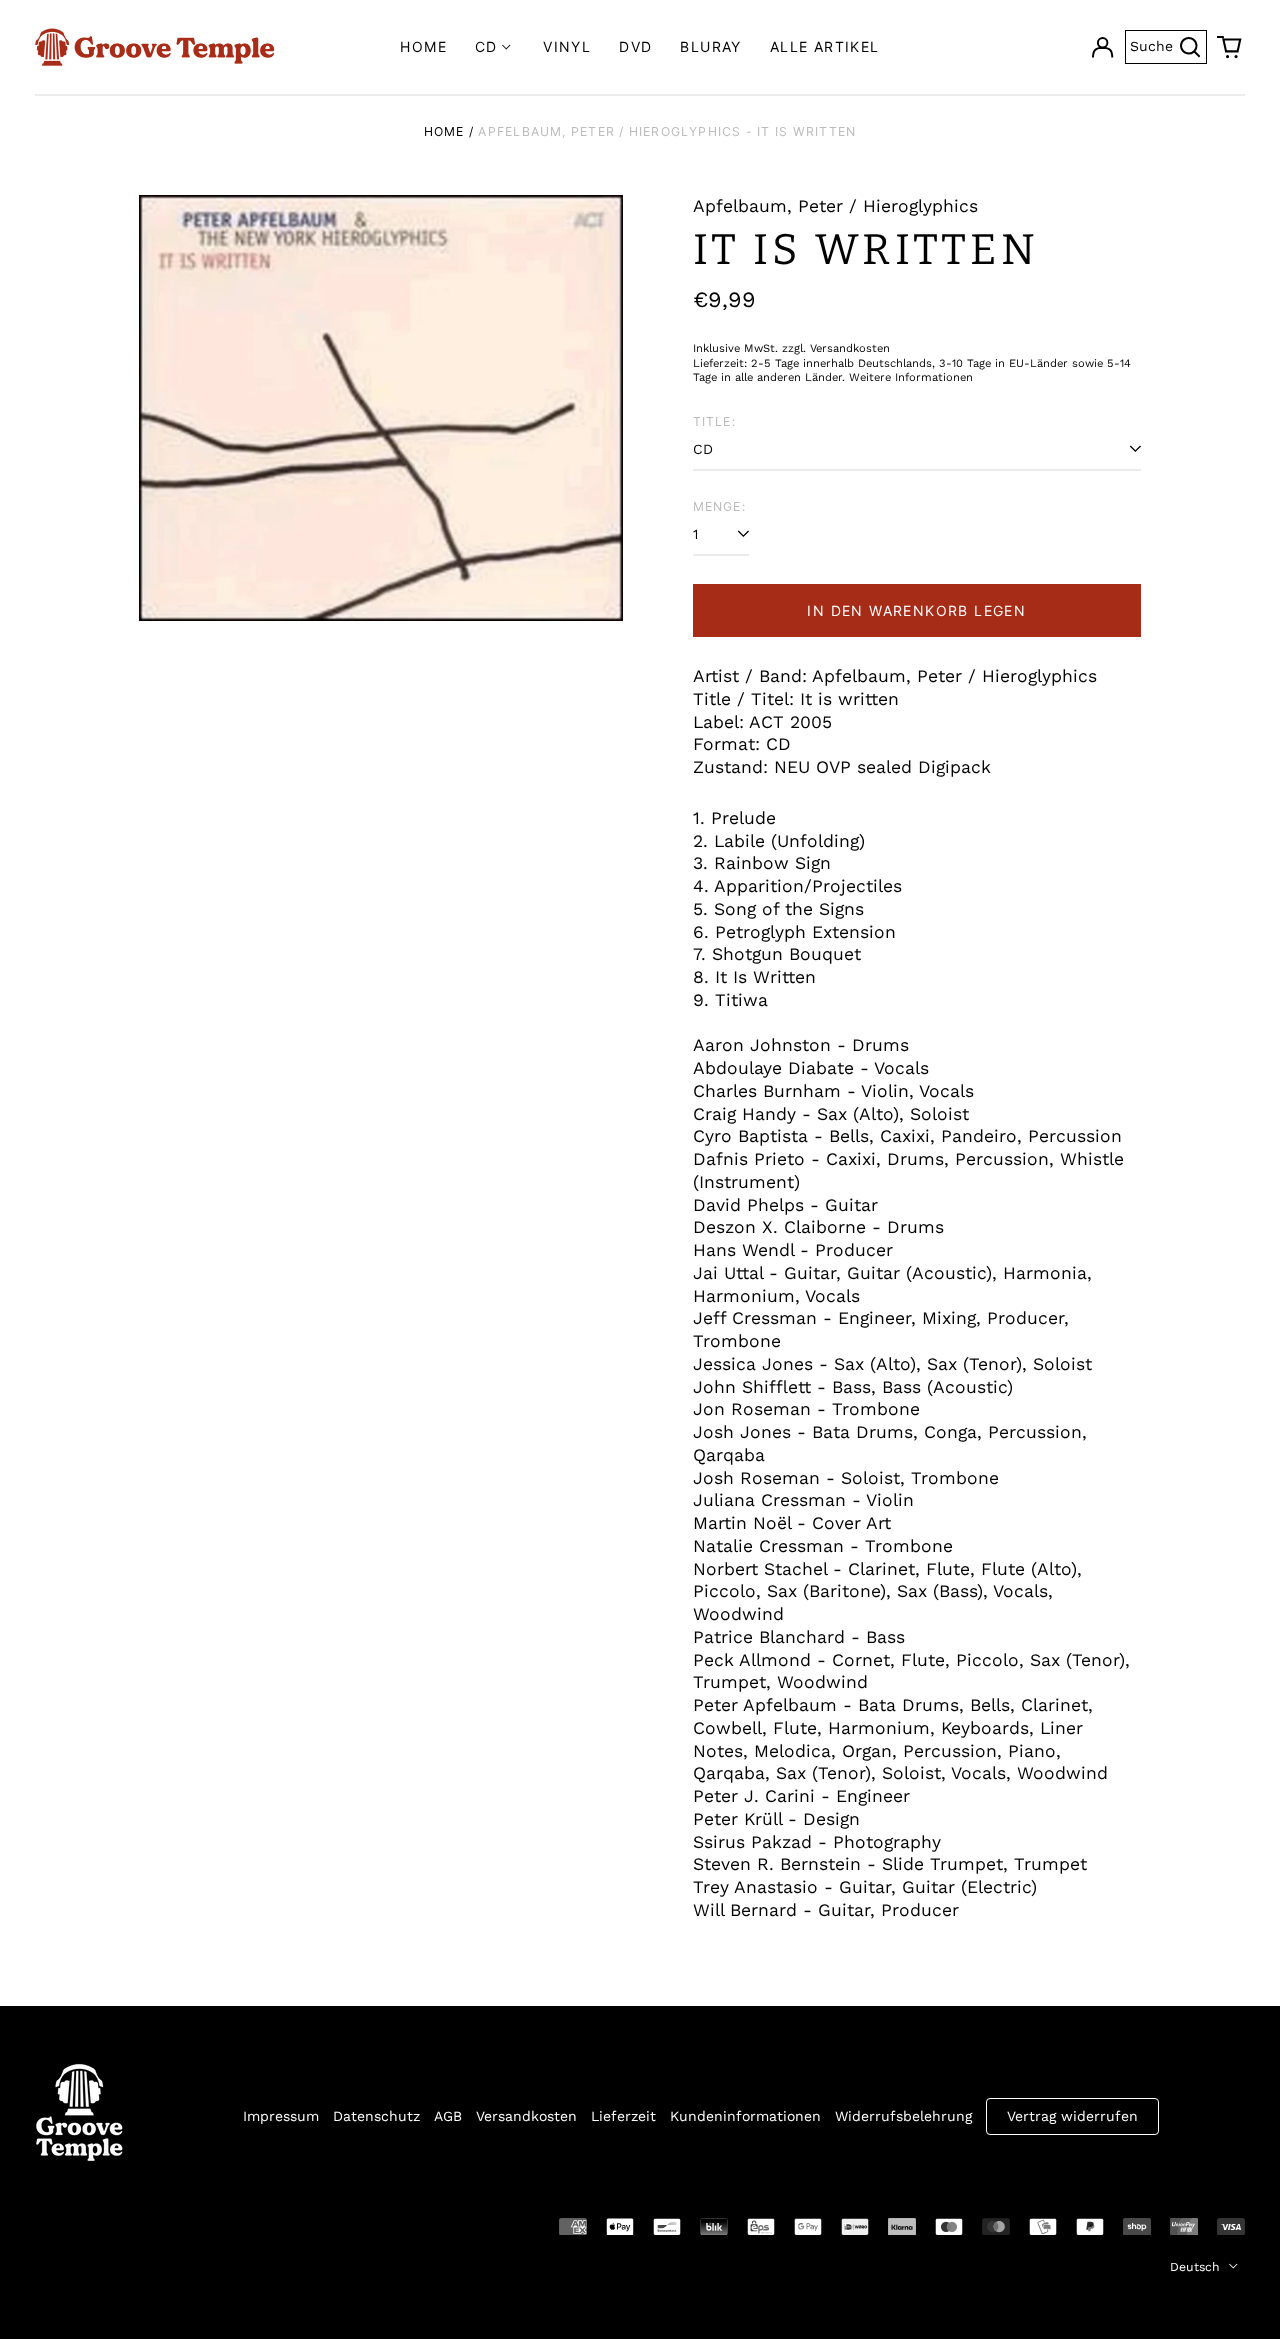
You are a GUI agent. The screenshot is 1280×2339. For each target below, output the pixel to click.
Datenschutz (376, 2116)
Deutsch (1197, 2267)
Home (423, 46)
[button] (1230, 47)
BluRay (710, 46)
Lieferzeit (623, 2116)
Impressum (281, 2116)
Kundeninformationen (745, 2116)
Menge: (719, 506)
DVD (635, 46)
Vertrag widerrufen (1072, 2116)
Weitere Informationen (911, 377)
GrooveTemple (127, 2225)
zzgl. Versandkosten (836, 348)
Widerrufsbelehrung (903, 2116)
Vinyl (567, 46)
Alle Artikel (825, 46)
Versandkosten (526, 2116)
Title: (714, 421)
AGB (448, 2116)
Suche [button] (1168, 44)
